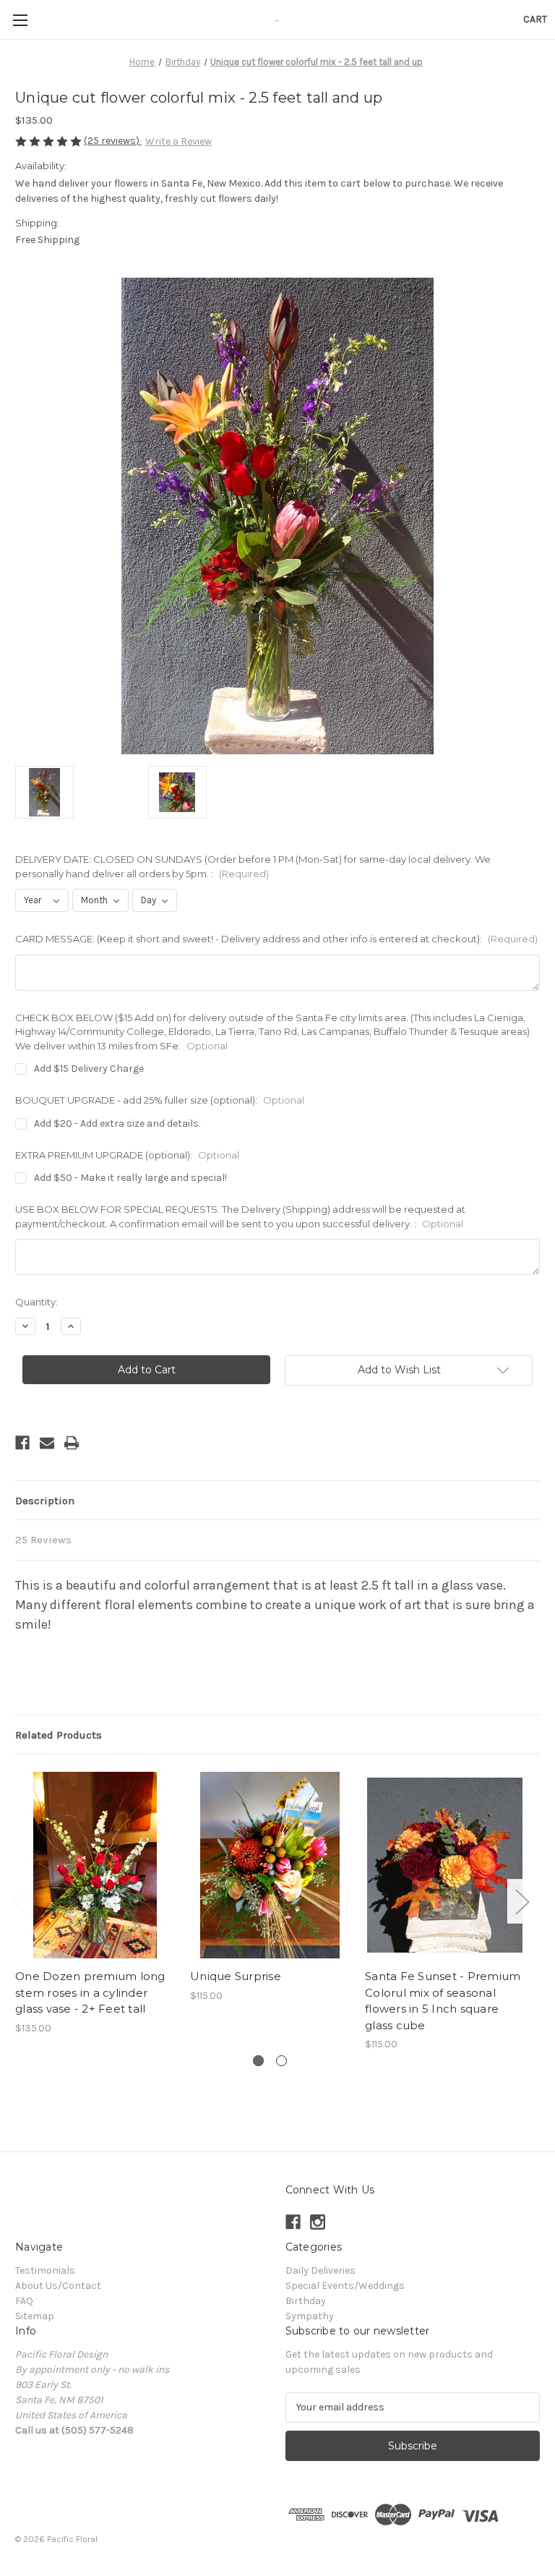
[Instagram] (318, 2222)
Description (45, 1501)
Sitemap (35, 2316)
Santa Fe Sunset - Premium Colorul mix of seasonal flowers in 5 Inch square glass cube (443, 2001)
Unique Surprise (236, 1976)
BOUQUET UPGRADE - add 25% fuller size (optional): (160, 1100)
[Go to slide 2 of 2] (281, 2061)
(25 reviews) (113, 141)
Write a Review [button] (178, 141)
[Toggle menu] (20, 20)
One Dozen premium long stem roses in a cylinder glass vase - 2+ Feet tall (90, 1992)
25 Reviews (43, 1540)
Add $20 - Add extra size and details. (117, 1123)
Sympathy (310, 2316)
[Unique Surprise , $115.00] (270, 1865)
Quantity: (36, 1302)
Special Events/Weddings (345, 2286)
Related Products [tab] (59, 1735)
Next (522, 1901)
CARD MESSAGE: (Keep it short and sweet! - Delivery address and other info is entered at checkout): (276, 939)
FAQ (24, 2301)
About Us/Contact (58, 2286)
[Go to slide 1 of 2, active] (258, 2061)
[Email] (47, 1443)
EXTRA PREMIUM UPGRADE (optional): (127, 1155)
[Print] (72, 1443)
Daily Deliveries (320, 2270)
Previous (19, 1901)
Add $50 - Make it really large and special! (130, 1178)
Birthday (306, 2301)
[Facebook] (22, 1443)
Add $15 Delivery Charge (89, 1069)
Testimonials (45, 2270)
